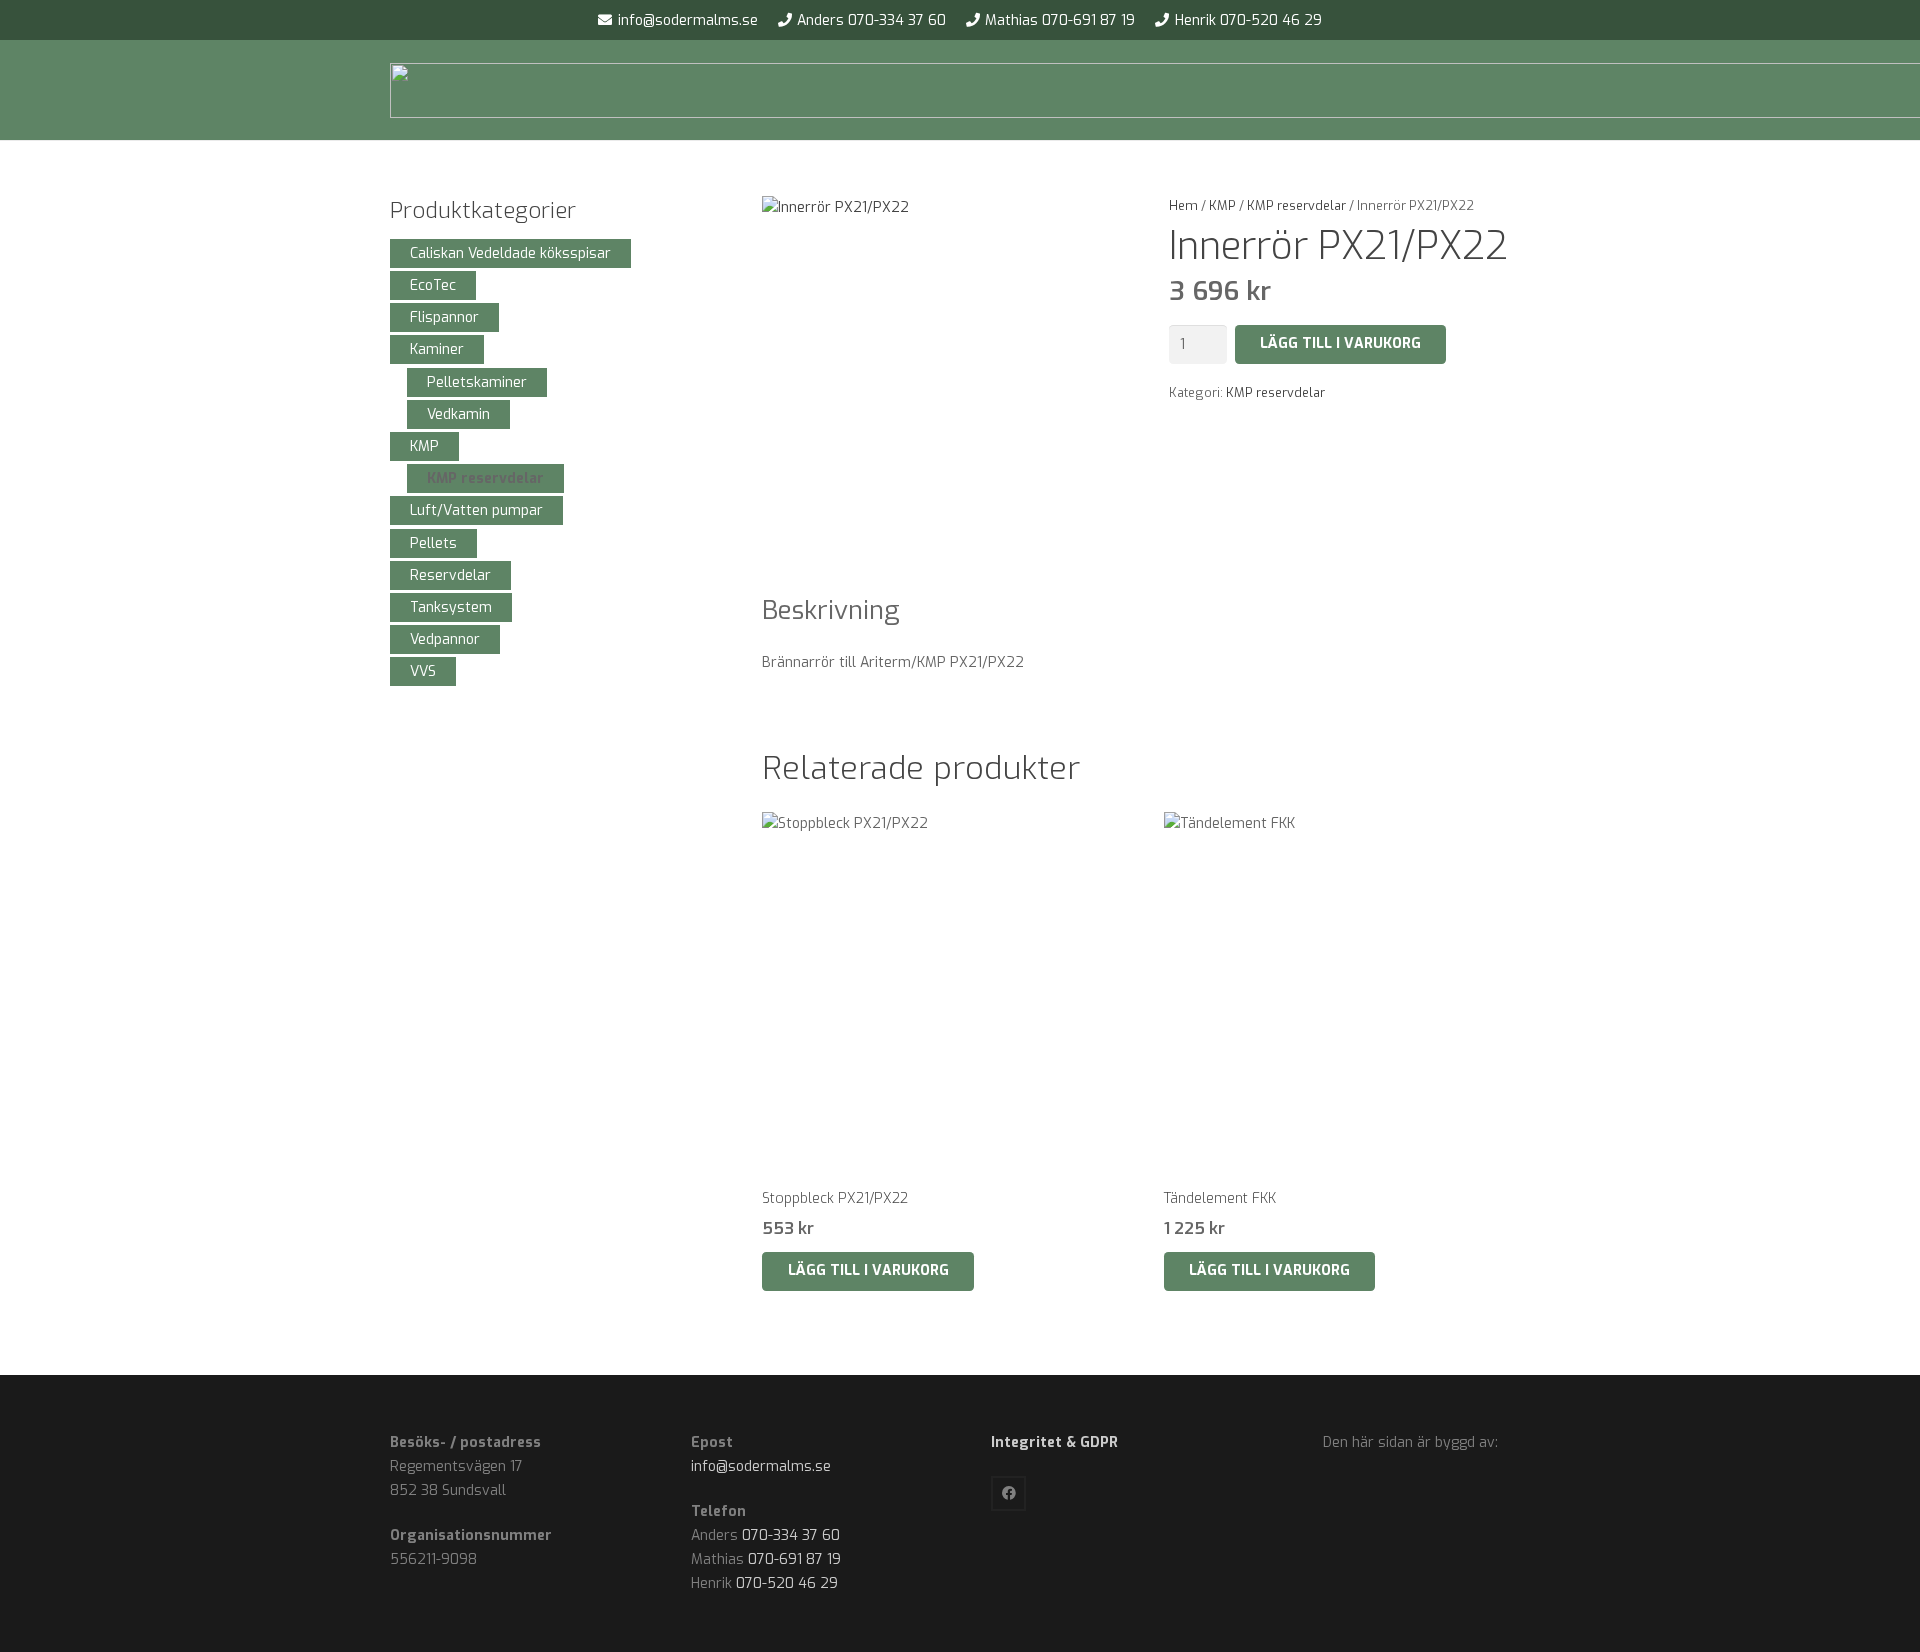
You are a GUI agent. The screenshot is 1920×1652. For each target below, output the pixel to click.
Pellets (433, 543)
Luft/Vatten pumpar (476, 510)
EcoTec (433, 285)
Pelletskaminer (477, 382)
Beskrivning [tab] (831, 610)
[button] (867, 1271)
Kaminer (437, 349)
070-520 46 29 (787, 1583)
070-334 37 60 (791, 1535)
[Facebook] (1008, 1493)
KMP (1222, 205)
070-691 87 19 (794, 1559)
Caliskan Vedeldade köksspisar (510, 253)
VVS (423, 671)
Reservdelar (450, 575)
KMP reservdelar (1296, 205)
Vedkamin (458, 414)
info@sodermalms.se (761, 1466)
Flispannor (444, 317)
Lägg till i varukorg (1340, 343)
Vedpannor (445, 639)
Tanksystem (451, 607)
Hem (1183, 205)
